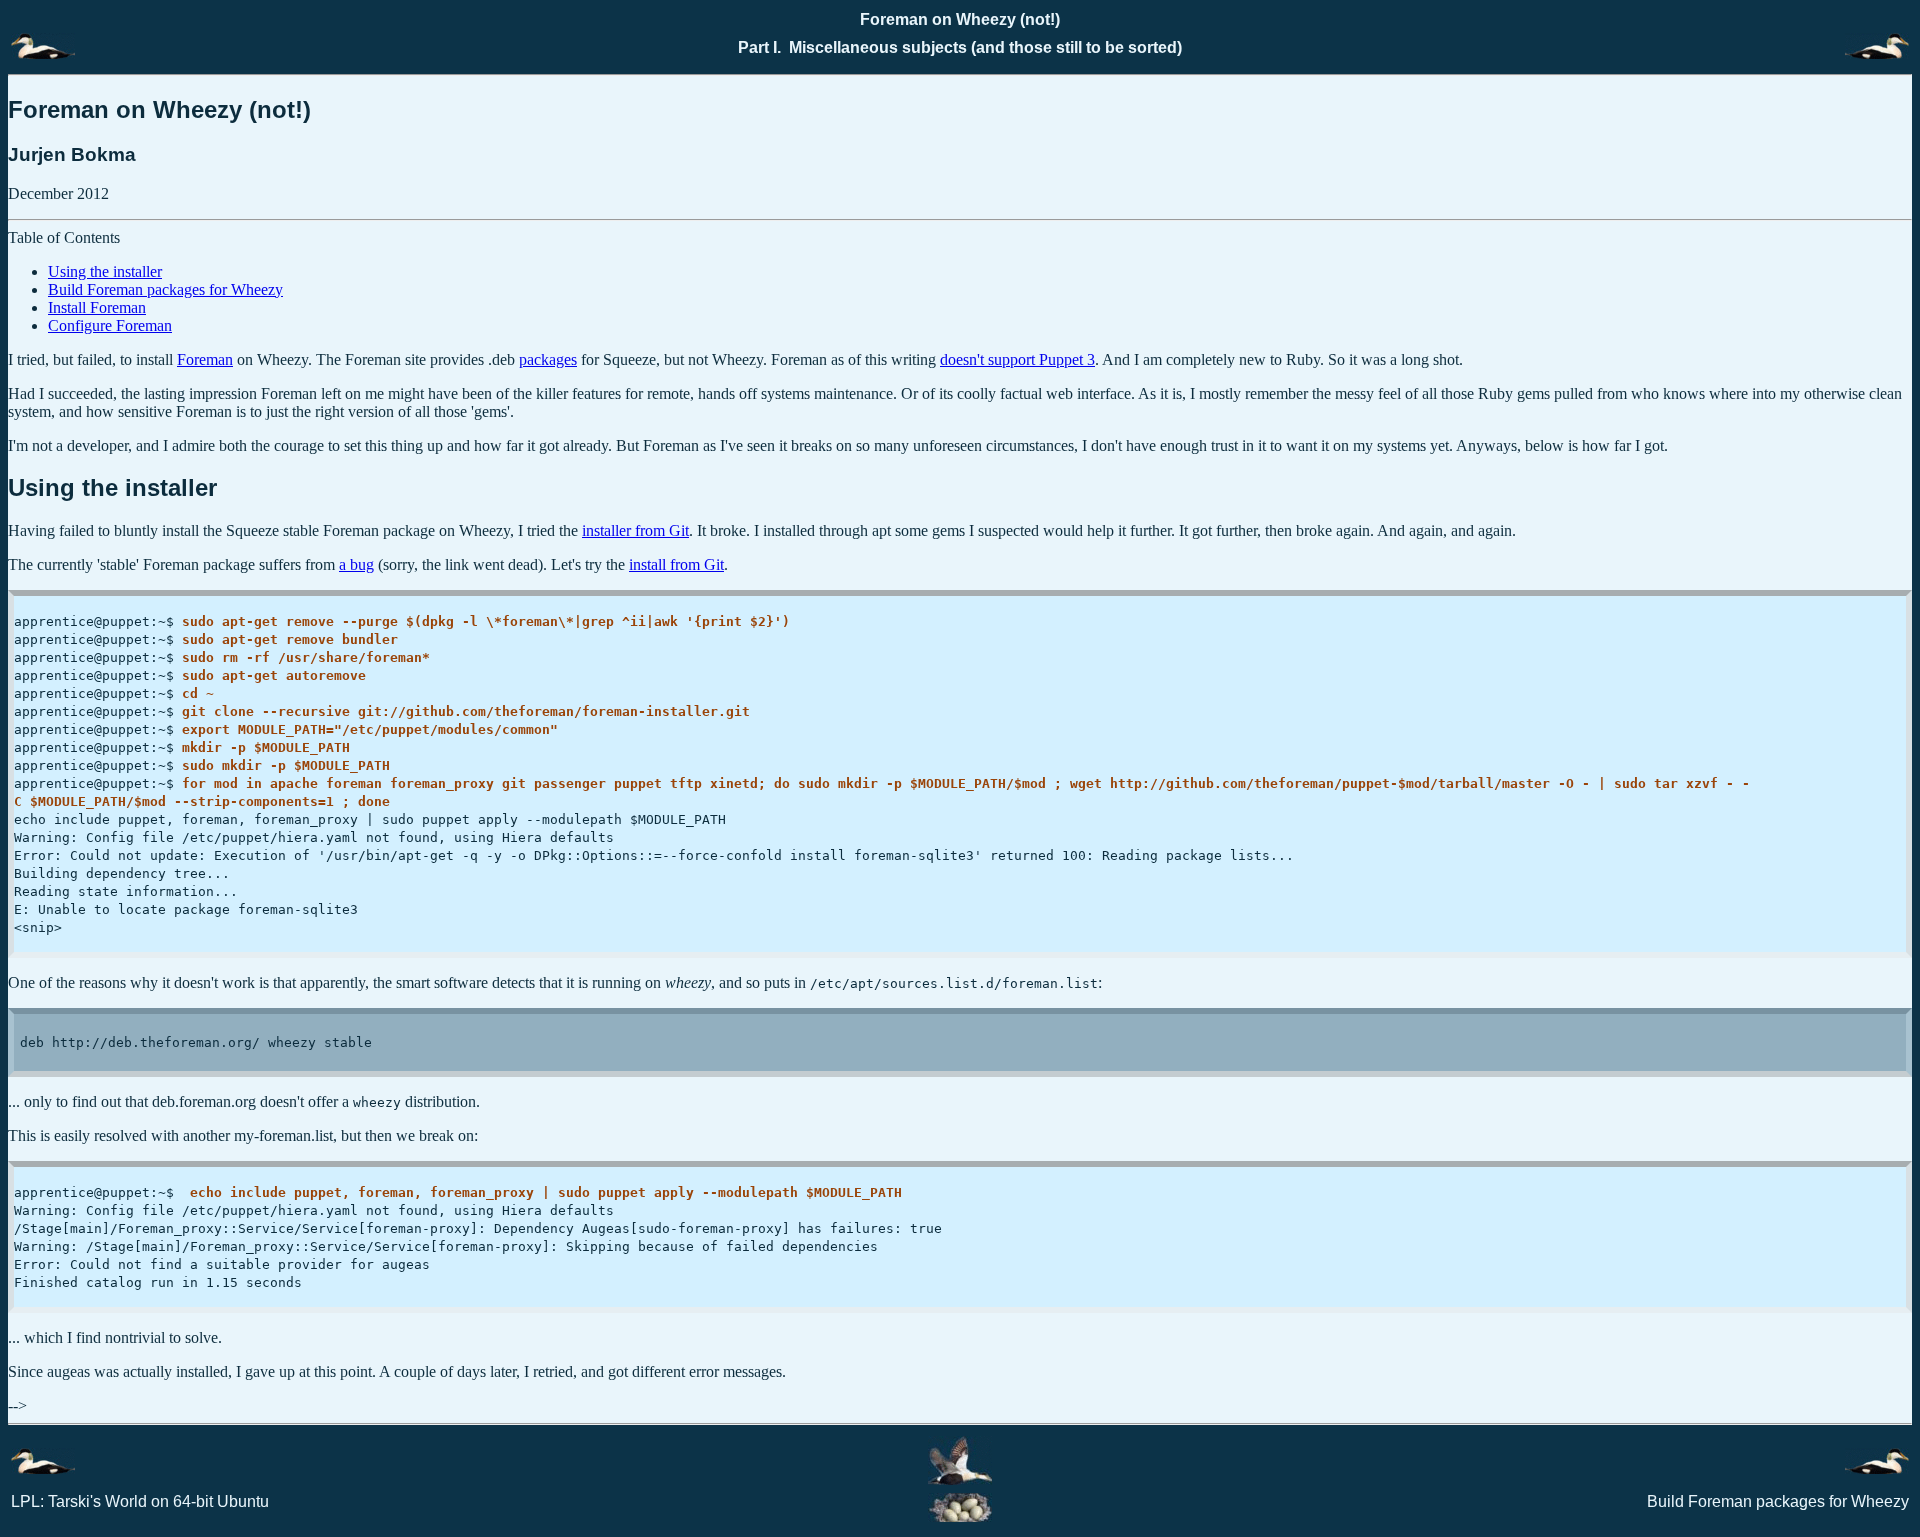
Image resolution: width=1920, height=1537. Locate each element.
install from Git (676, 564)
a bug (356, 564)
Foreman (205, 359)
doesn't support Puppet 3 (1017, 359)
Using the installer (105, 271)
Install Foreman (97, 307)
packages (548, 359)
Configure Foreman (110, 325)
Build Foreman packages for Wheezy (165, 289)
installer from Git (635, 530)
